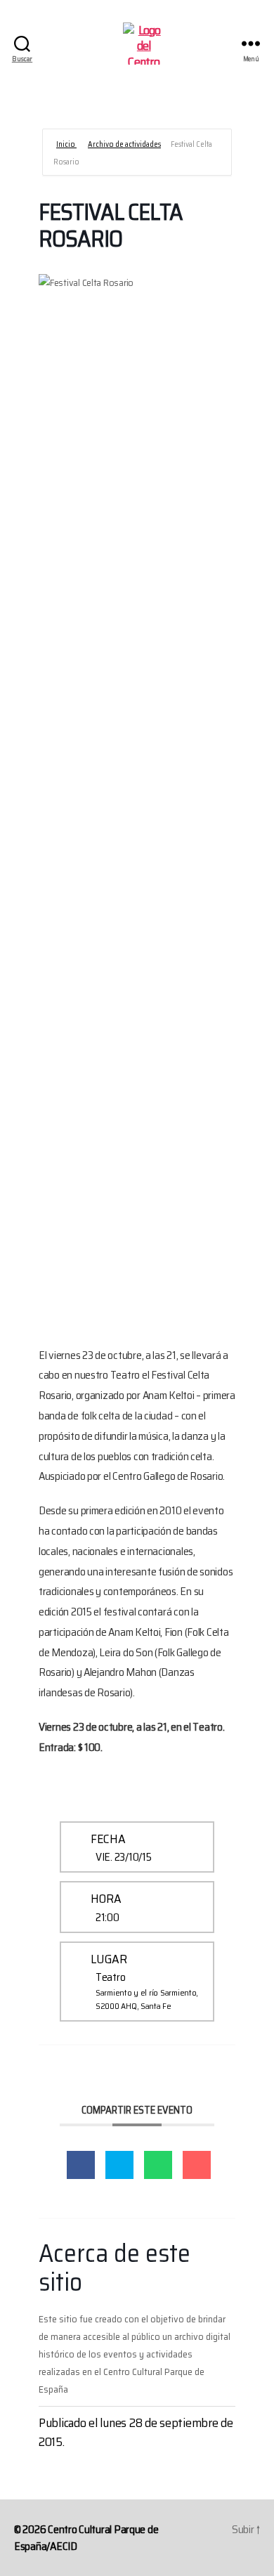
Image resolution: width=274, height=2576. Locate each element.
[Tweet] (119, 2165)
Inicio (66, 144)
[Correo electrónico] (197, 2165)
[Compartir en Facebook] (81, 2165)
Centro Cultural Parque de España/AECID (86, 2538)
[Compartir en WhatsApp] (158, 2165)
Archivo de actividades (124, 144)
